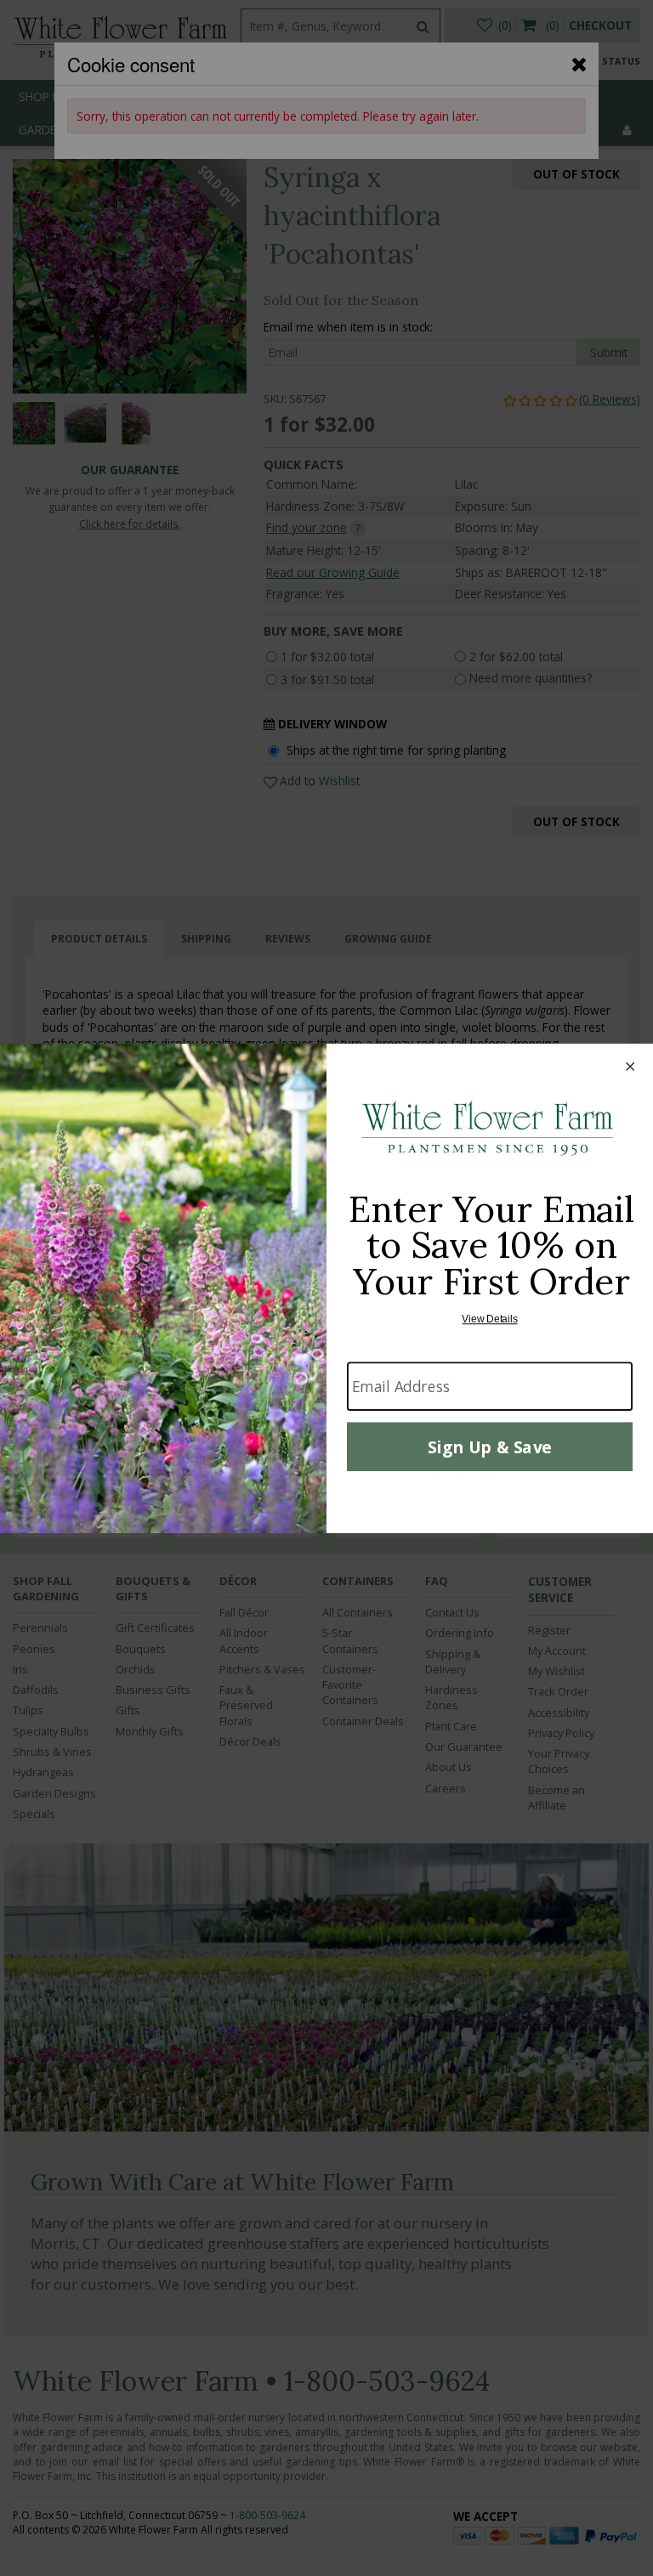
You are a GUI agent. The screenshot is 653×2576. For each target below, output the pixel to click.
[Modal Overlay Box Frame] (326, 1288)
